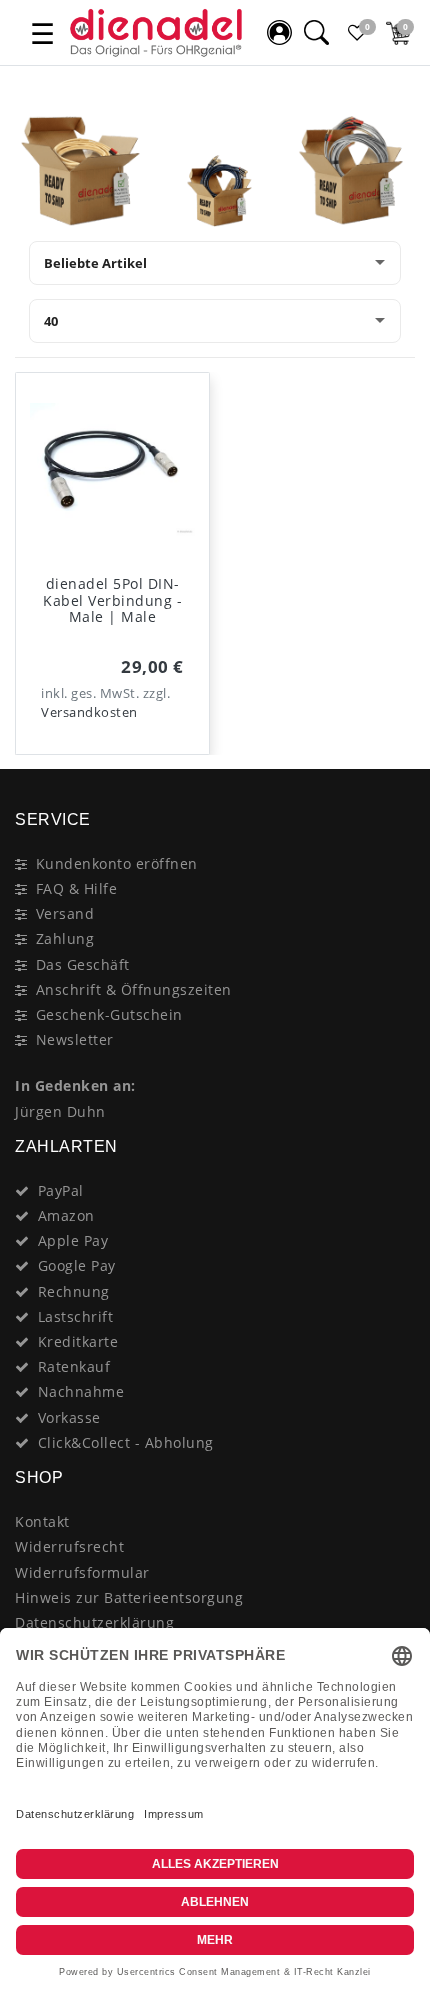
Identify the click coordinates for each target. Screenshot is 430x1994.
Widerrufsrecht (69, 1546)
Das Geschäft (83, 964)
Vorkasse (69, 1417)
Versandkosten (89, 712)
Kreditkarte (78, 1341)
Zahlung (65, 938)
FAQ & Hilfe (77, 888)
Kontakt (42, 1521)
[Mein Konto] (279, 33)
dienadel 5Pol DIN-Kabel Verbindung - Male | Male (112, 600)
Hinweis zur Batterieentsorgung (129, 1597)
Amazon (66, 1215)
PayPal (61, 1190)
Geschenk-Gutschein (109, 1014)
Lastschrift (76, 1316)
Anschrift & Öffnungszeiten (134, 989)
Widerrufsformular (82, 1572)
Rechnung (74, 1291)
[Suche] (316, 33)
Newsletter (75, 1039)
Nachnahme (81, 1391)
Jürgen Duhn (60, 1111)
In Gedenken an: (75, 1085)
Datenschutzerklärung (94, 1622)
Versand (65, 913)
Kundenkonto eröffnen (117, 863)
